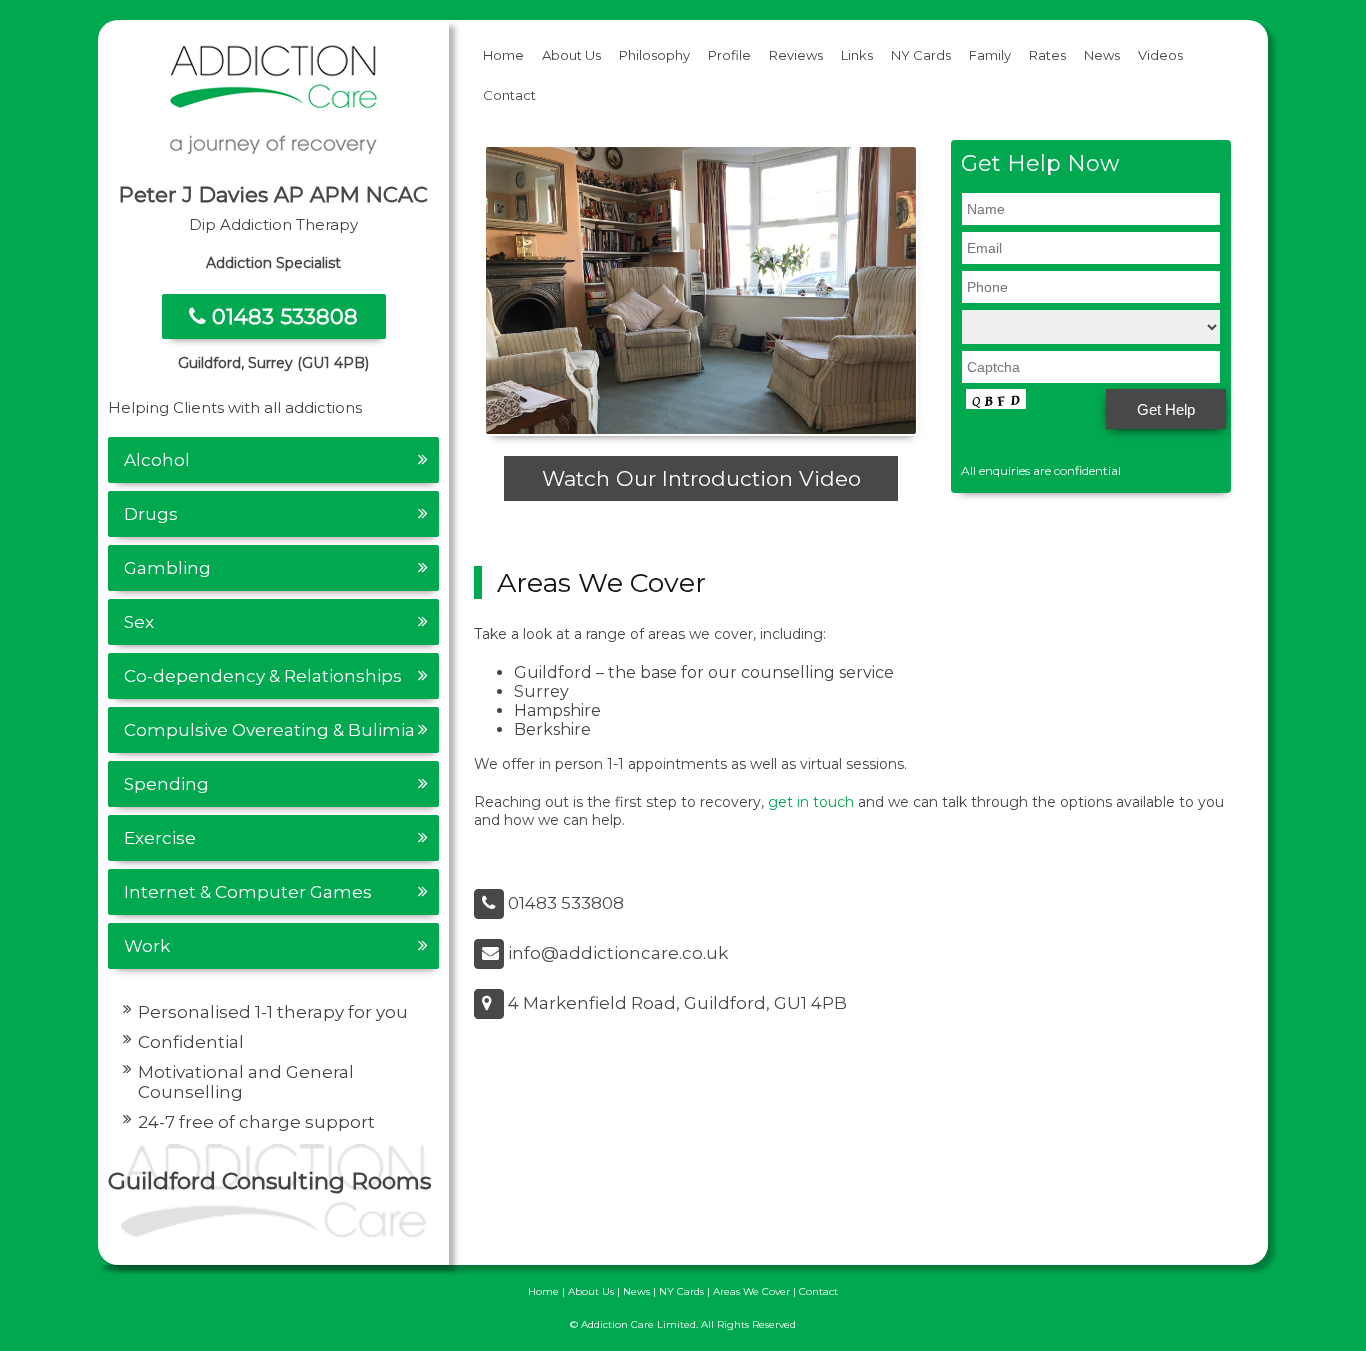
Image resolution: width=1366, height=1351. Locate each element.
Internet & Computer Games (248, 892)
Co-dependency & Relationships (263, 676)
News (1102, 55)
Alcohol (157, 460)
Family (990, 55)
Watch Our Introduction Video (701, 478)
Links (857, 55)
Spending (166, 784)
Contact (509, 95)
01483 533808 (282, 316)
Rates (1047, 55)
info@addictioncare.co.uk (616, 953)
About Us (571, 55)
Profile (729, 55)
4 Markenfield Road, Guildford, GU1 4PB (675, 1003)
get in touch (811, 802)
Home (503, 55)
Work (147, 946)
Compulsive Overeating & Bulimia (269, 730)
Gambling (167, 568)
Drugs (151, 514)
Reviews (796, 55)
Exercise (160, 838)
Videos (1160, 55)
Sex (139, 622)
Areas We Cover (751, 1291)
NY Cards (921, 55)
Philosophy (654, 55)
